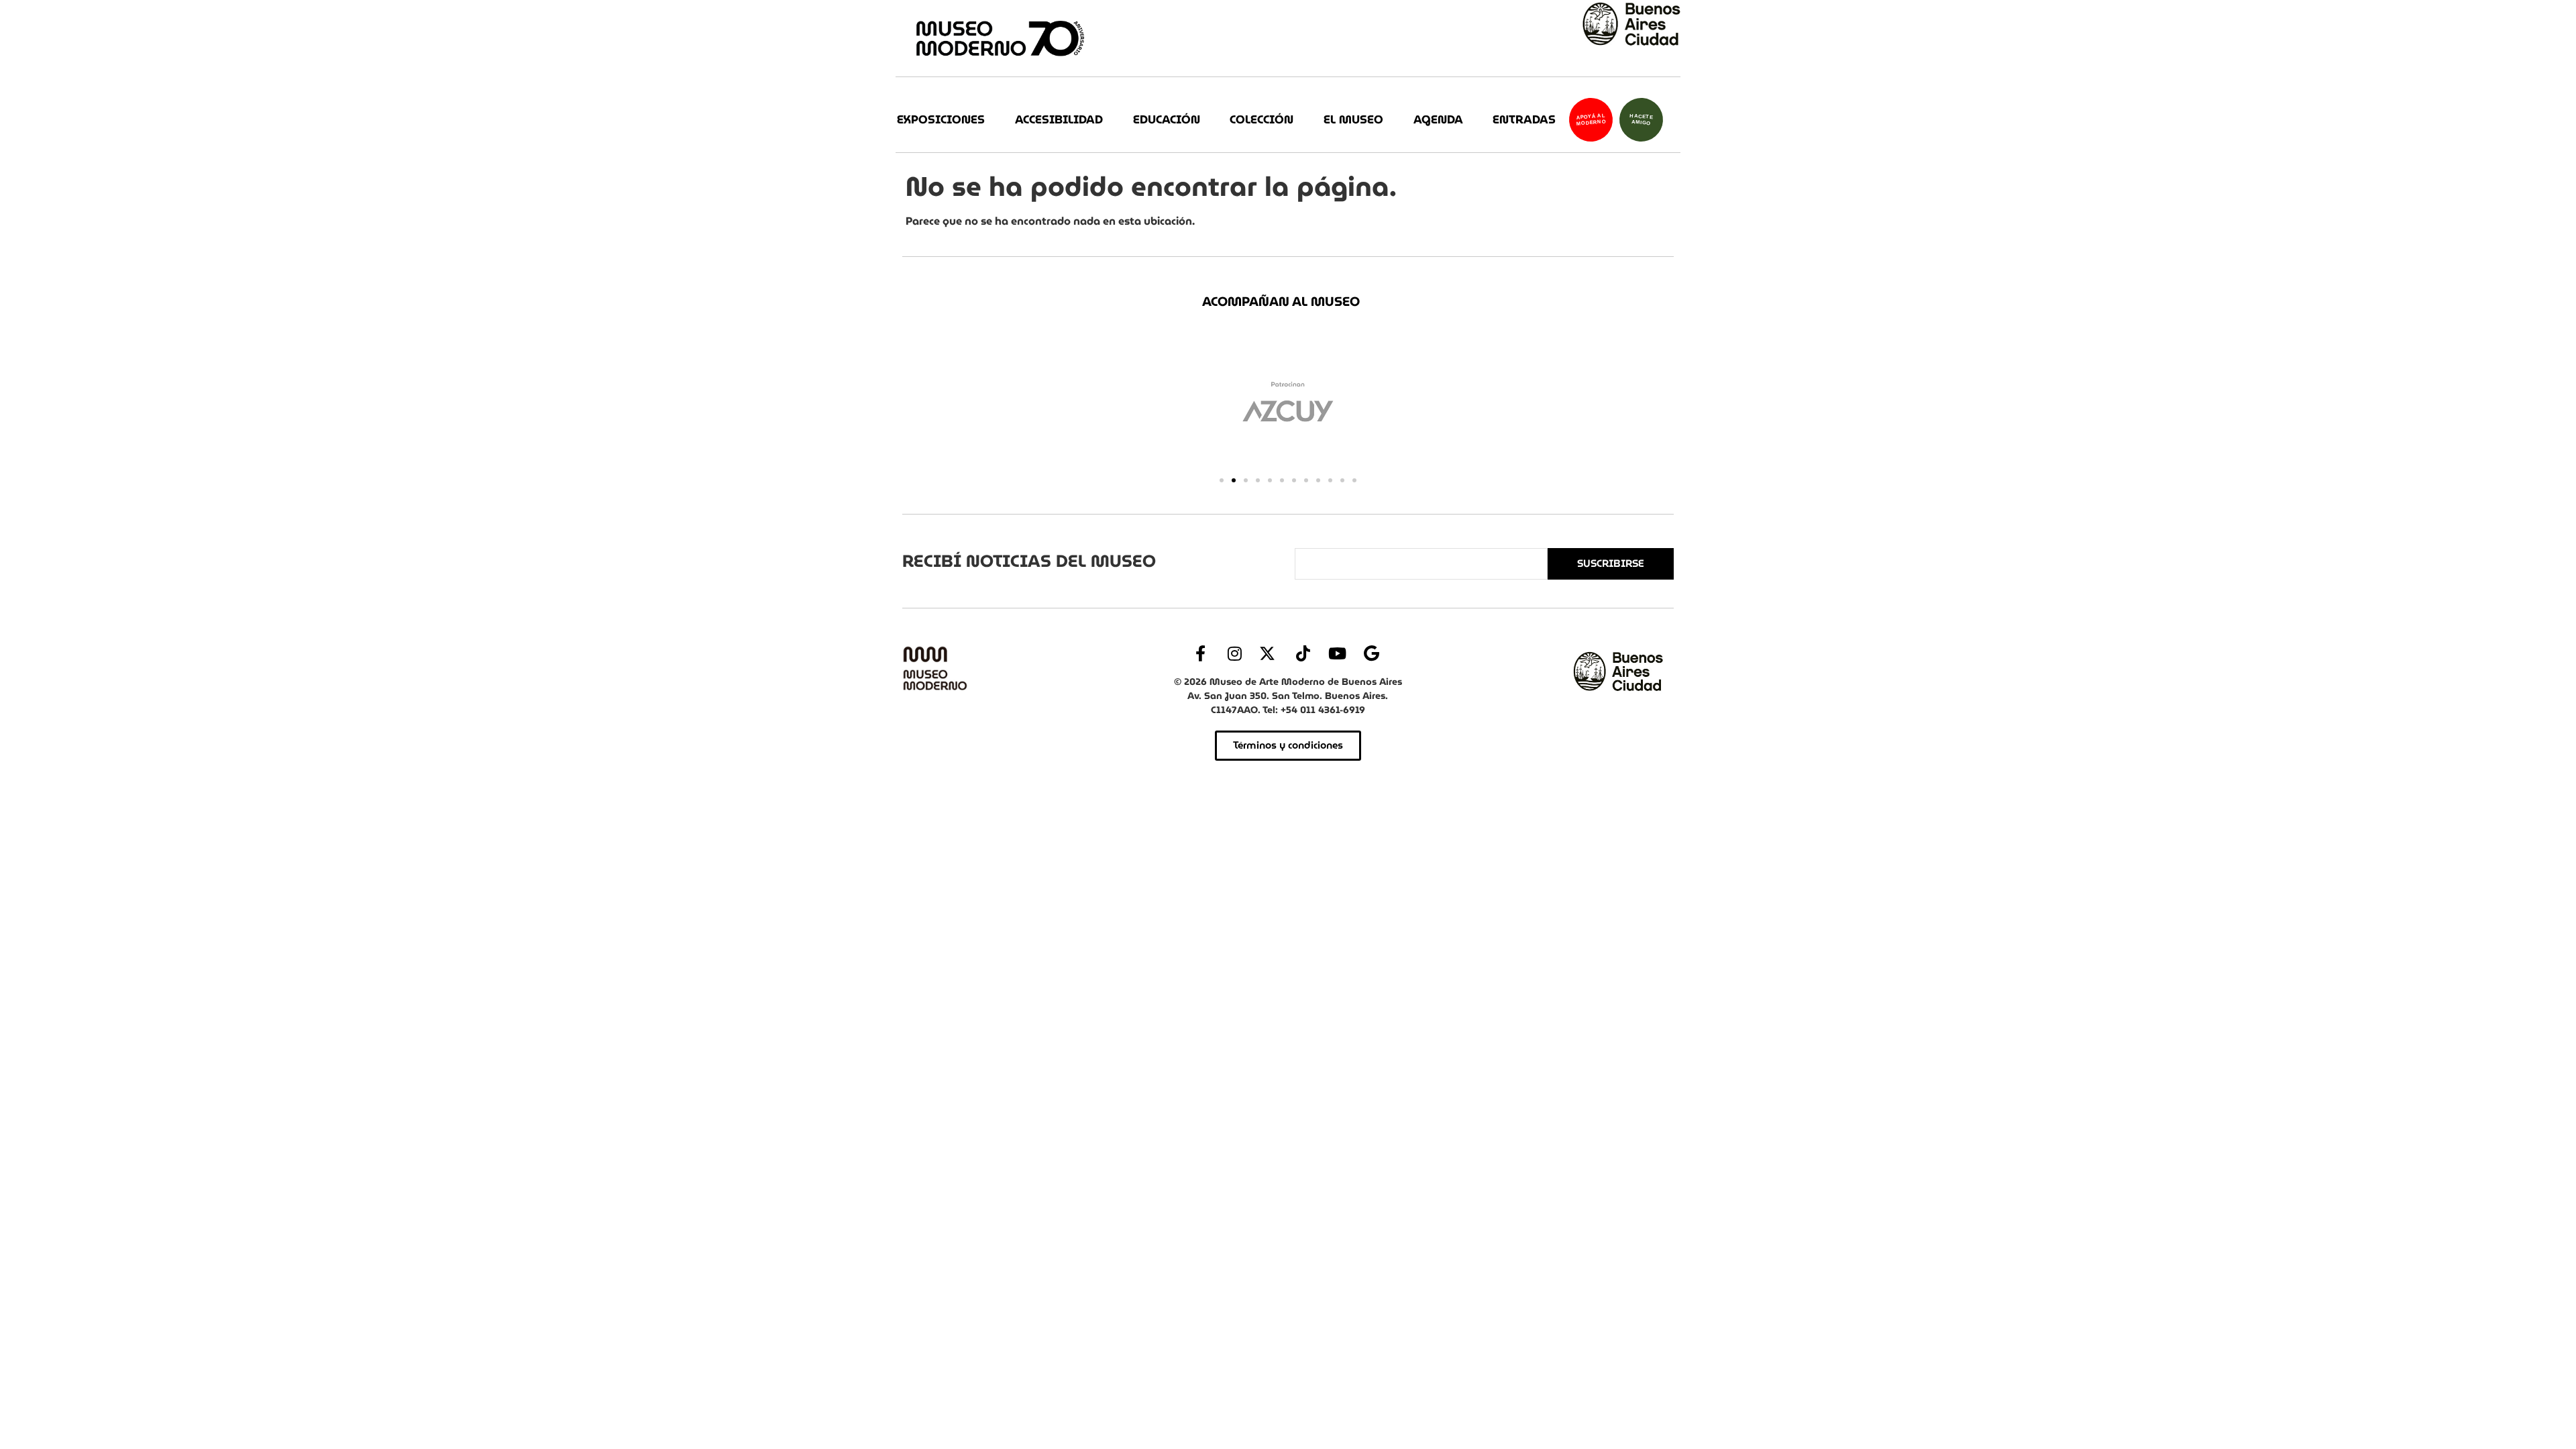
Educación (1167, 120)
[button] (1222, 480)
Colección (1262, 120)
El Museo (1353, 120)
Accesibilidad (1059, 120)
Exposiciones (941, 120)
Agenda (1438, 120)
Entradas (1524, 120)
